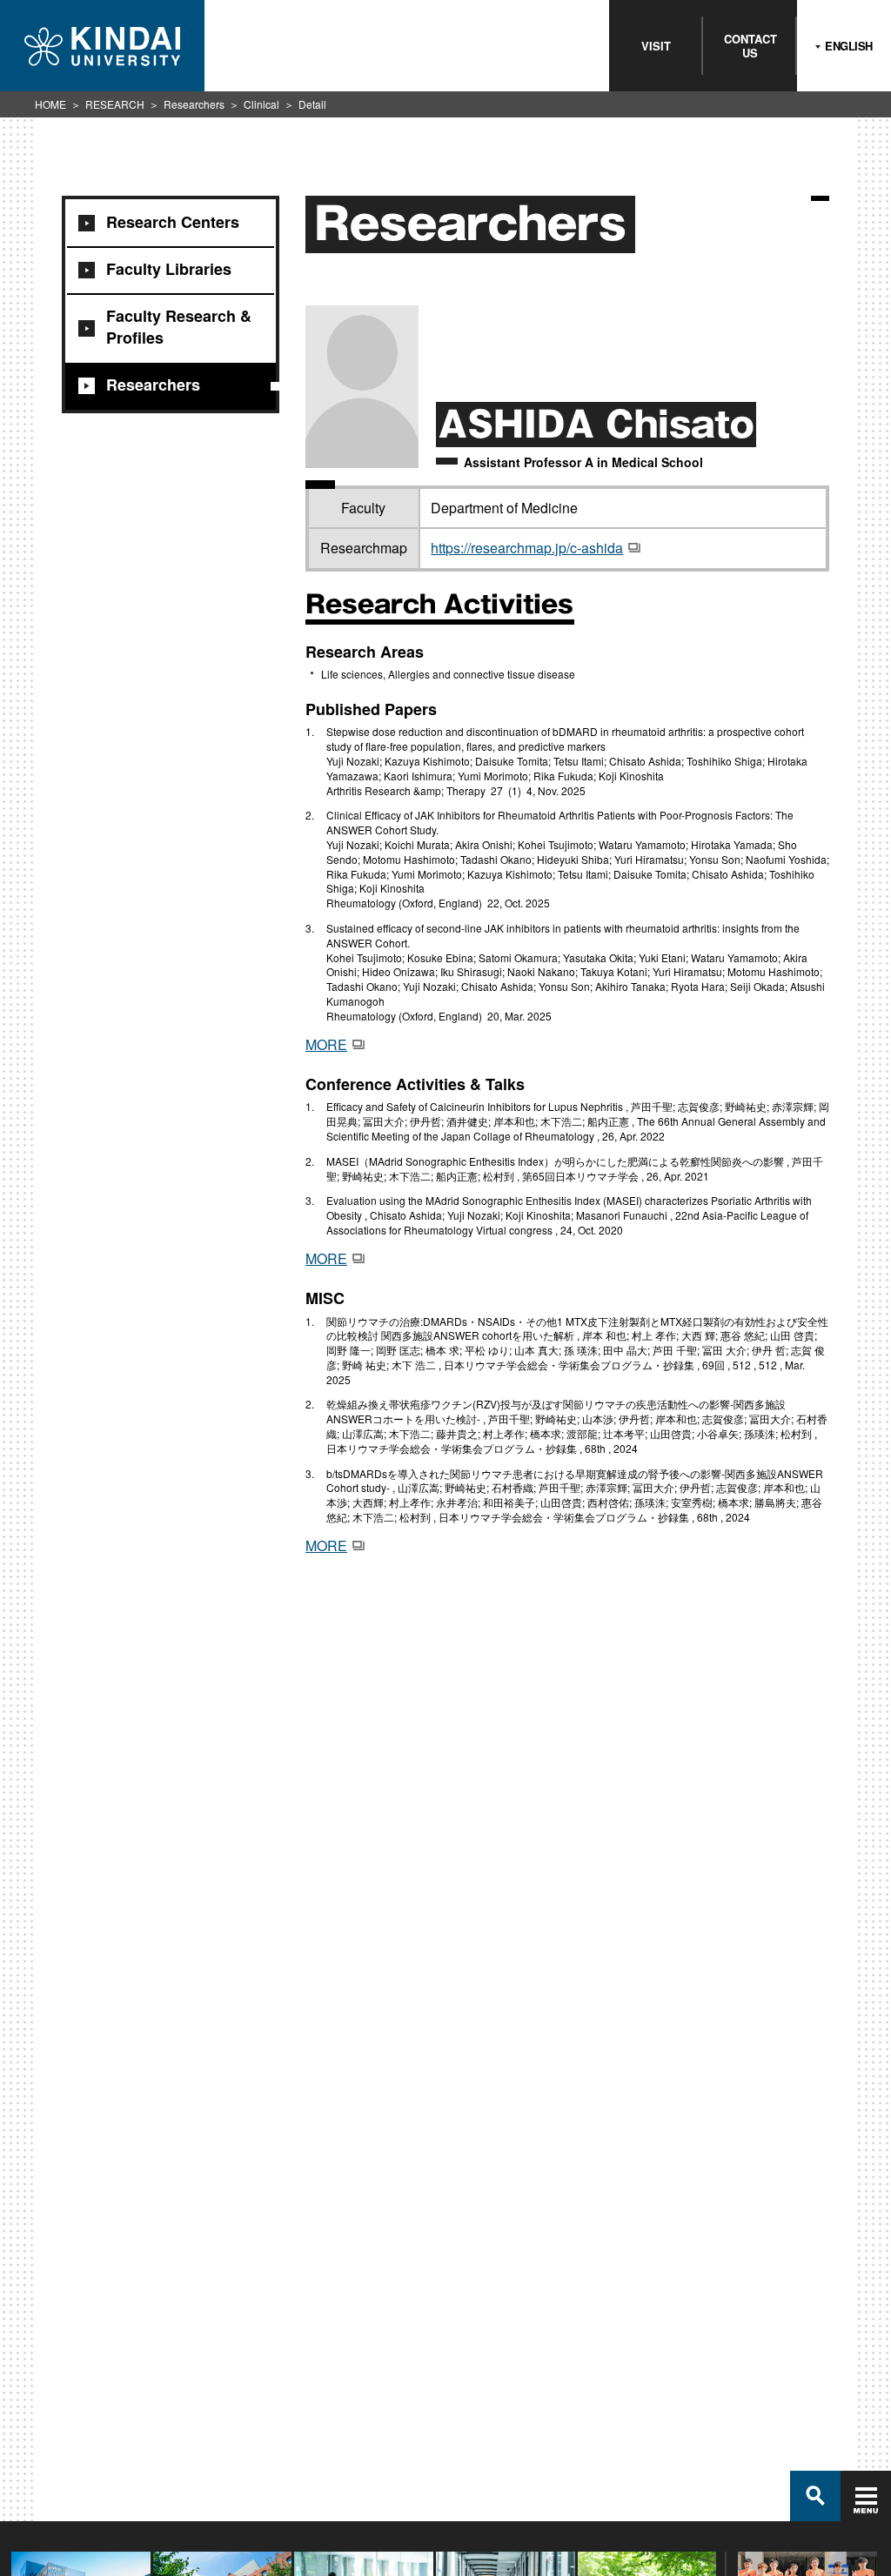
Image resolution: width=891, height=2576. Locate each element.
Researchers (194, 104)
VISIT (656, 46)
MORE (326, 1044)
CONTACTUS (750, 46)
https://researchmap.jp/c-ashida (527, 548)
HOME (50, 104)
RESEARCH (115, 104)
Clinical (261, 104)
